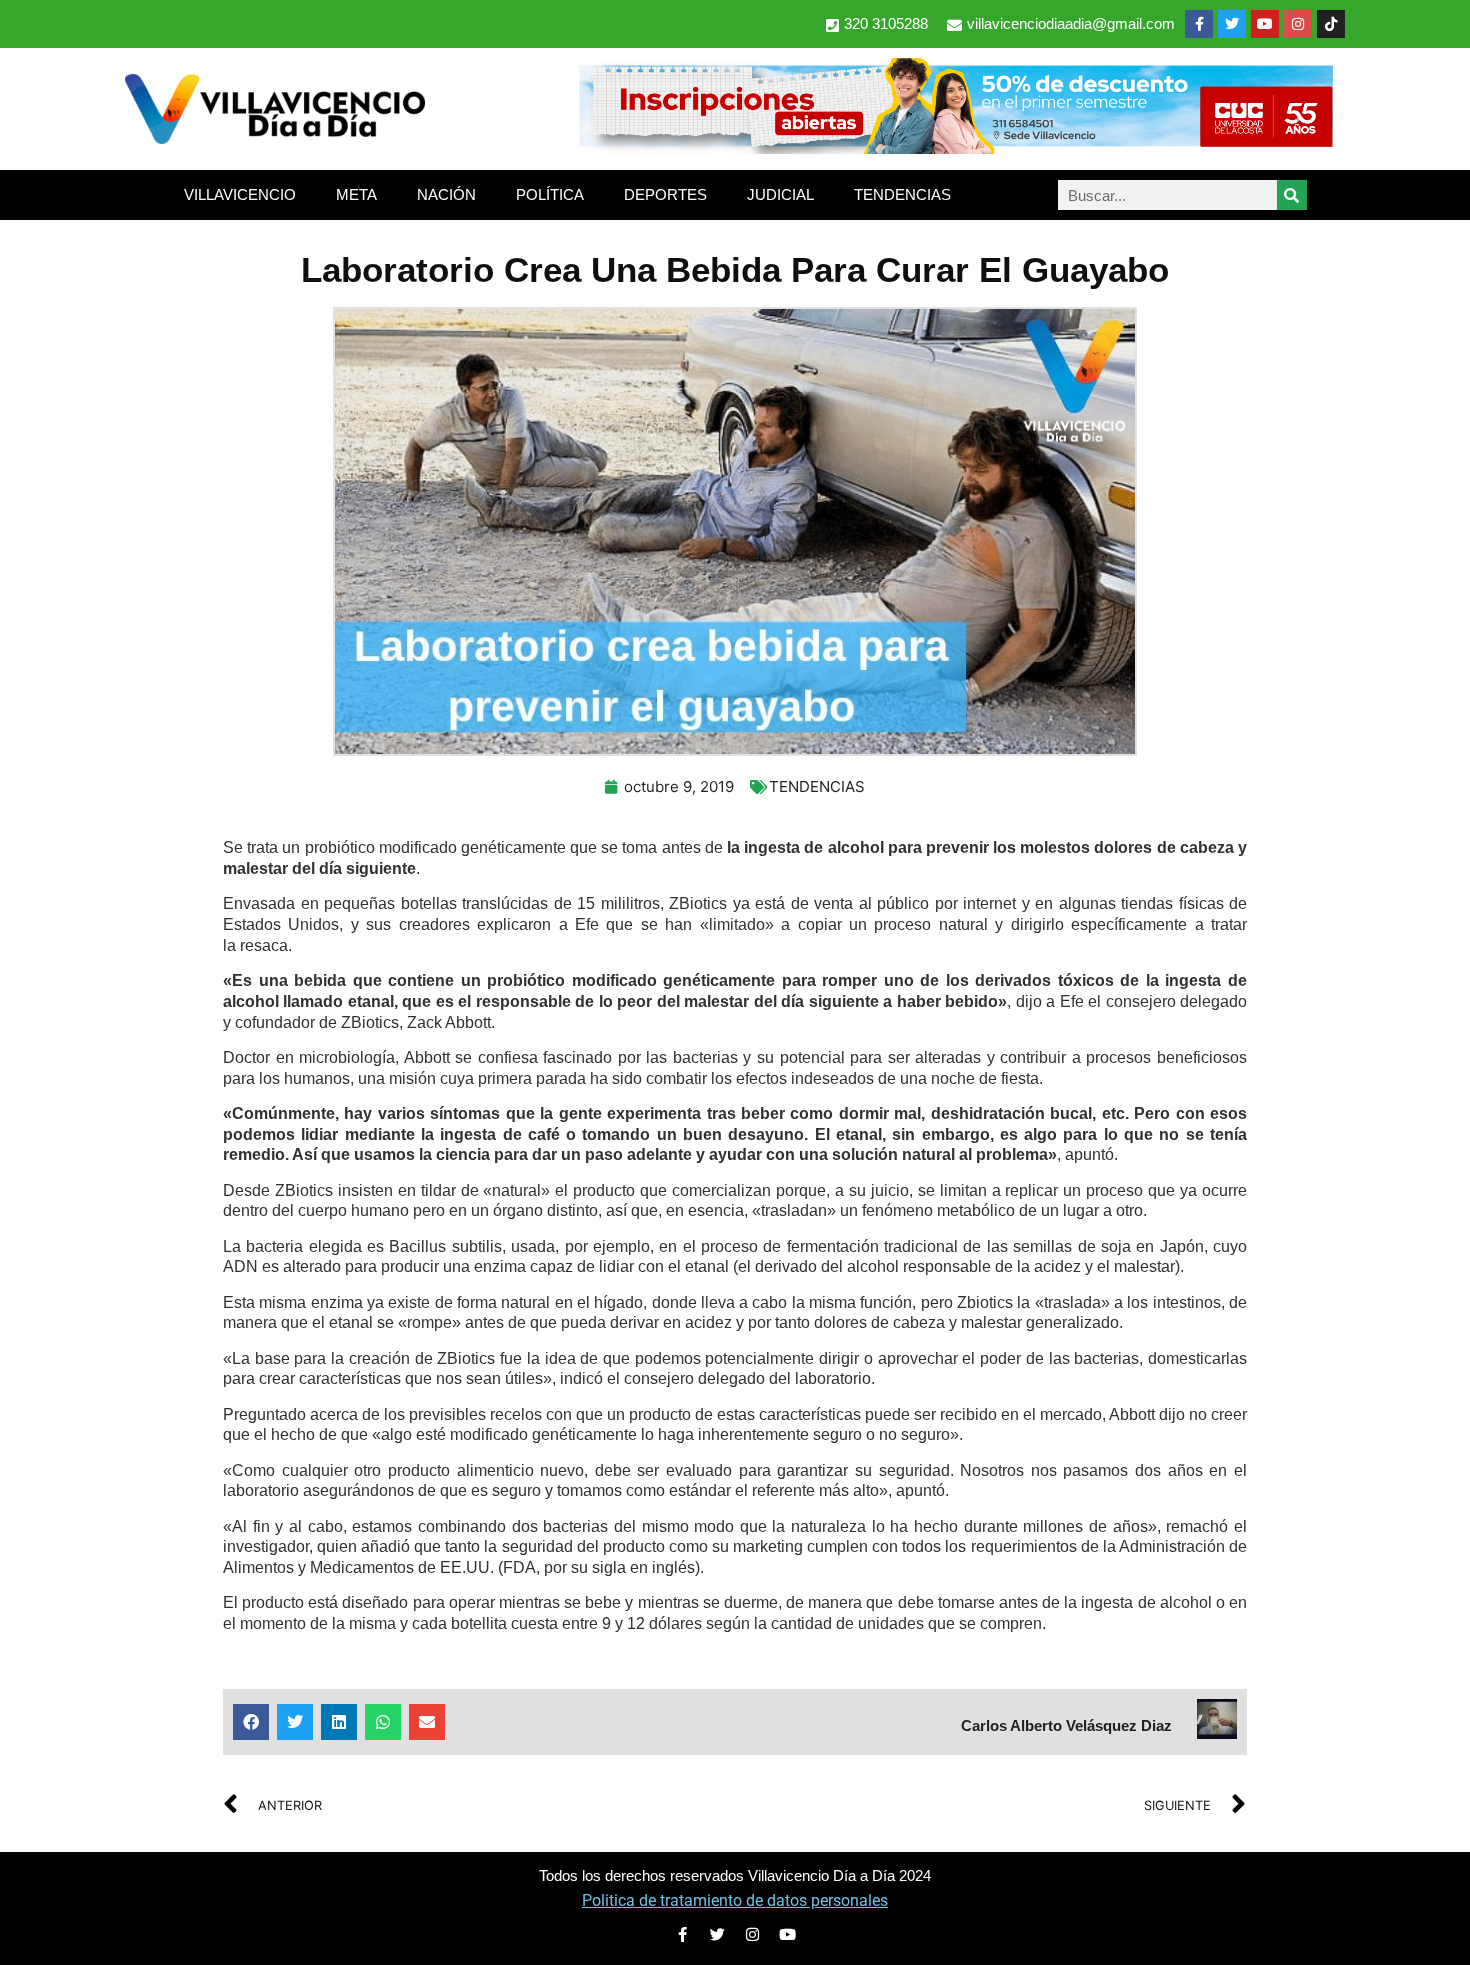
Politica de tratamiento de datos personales (735, 1900)
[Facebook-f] (1199, 24)
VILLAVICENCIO (240, 194)
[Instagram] (1298, 24)
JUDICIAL (780, 194)
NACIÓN (446, 194)
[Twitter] (1232, 24)
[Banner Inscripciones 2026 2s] (955, 148)
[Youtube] (1265, 24)
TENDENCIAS (902, 194)
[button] (251, 1722)
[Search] (1292, 195)
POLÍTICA (550, 194)
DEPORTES (665, 194)
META (356, 194)
